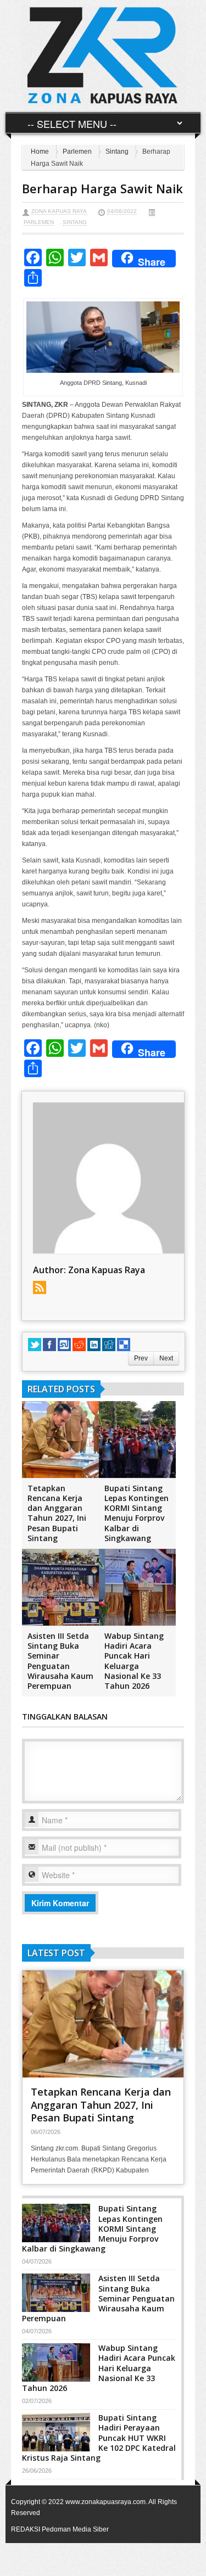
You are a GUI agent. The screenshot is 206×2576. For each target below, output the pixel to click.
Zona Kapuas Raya (59, 211)
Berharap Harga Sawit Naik (102, 188)
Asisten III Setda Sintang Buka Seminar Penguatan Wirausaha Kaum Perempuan (60, 1661)
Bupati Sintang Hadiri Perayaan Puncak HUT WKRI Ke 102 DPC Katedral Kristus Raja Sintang (99, 2438)
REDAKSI (26, 2529)
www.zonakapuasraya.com (105, 2502)
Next (166, 1358)
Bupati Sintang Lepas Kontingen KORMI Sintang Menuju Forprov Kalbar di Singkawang (137, 1513)
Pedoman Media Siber (75, 2529)
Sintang (117, 152)
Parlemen (77, 152)
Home (40, 152)
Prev (141, 1358)
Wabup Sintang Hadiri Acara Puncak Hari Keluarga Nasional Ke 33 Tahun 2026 (134, 1661)
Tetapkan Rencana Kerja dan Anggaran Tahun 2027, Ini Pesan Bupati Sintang (57, 1513)
